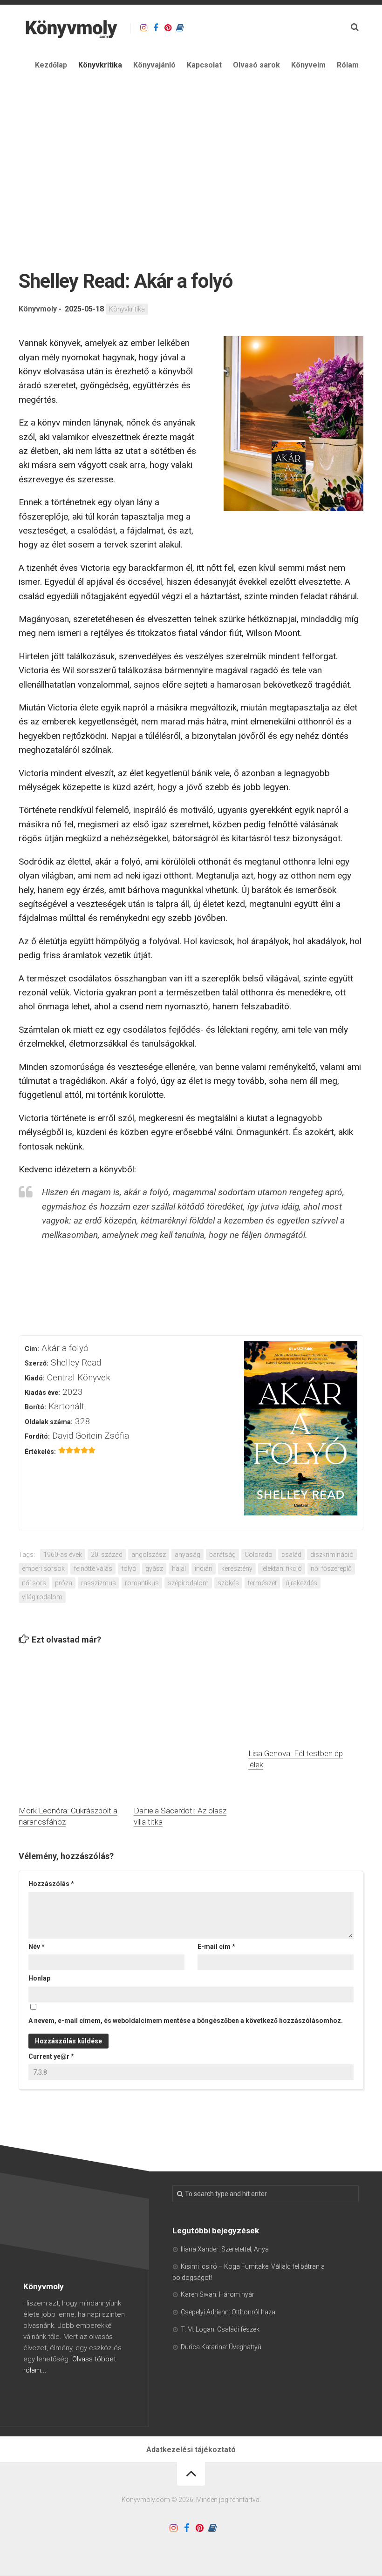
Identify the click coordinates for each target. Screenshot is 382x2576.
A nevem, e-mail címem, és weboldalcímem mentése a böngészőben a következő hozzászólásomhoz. (186, 2021)
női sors (34, 1583)
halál (179, 1569)
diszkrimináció (332, 1555)
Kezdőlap (51, 65)
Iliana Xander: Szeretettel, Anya (225, 2249)
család (291, 1555)
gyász (154, 1569)
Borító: (35, 1407)
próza (64, 1583)
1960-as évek (63, 1555)
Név (37, 1947)
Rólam (348, 65)
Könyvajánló (154, 65)
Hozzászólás (51, 1884)
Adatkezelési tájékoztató (191, 2450)
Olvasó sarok (256, 65)
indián (204, 1569)
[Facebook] (156, 28)
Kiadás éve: (42, 1393)
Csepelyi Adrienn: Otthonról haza (228, 2312)
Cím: (32, 1349)
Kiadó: (35, 1378)
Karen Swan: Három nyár (218, 2294)
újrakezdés (301, 1583)
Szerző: (37, 1363)
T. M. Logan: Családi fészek (220, 2329)
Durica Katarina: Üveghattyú (221, 2347)
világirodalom (42, 1597)
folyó (129, 1569)
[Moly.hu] (180, 28)
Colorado (259, 1555)
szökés (228, 1583)
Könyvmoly (38, 309)
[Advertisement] (191, 152)
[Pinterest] (168, 28)
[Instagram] (143, 28)
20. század (107, 1555)
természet (262, 1583)
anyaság (188, 1555)
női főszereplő (331, 1569)
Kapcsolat (204, 65)
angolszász (149, 1555)
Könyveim (308, 65)
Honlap (39, 1978)
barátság (222, 1555)
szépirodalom (188, 1583)
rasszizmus (99, 1583)
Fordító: (37, 1436)
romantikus (142, 1583)
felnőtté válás (93, 1569)
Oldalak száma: (49, 1422)
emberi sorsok (43, 1569)
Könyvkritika (100, 65)
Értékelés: (40, 1452)
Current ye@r (51, 2056)
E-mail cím (216, 1947)
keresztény (237, 1569)
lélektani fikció (282, 1569)
